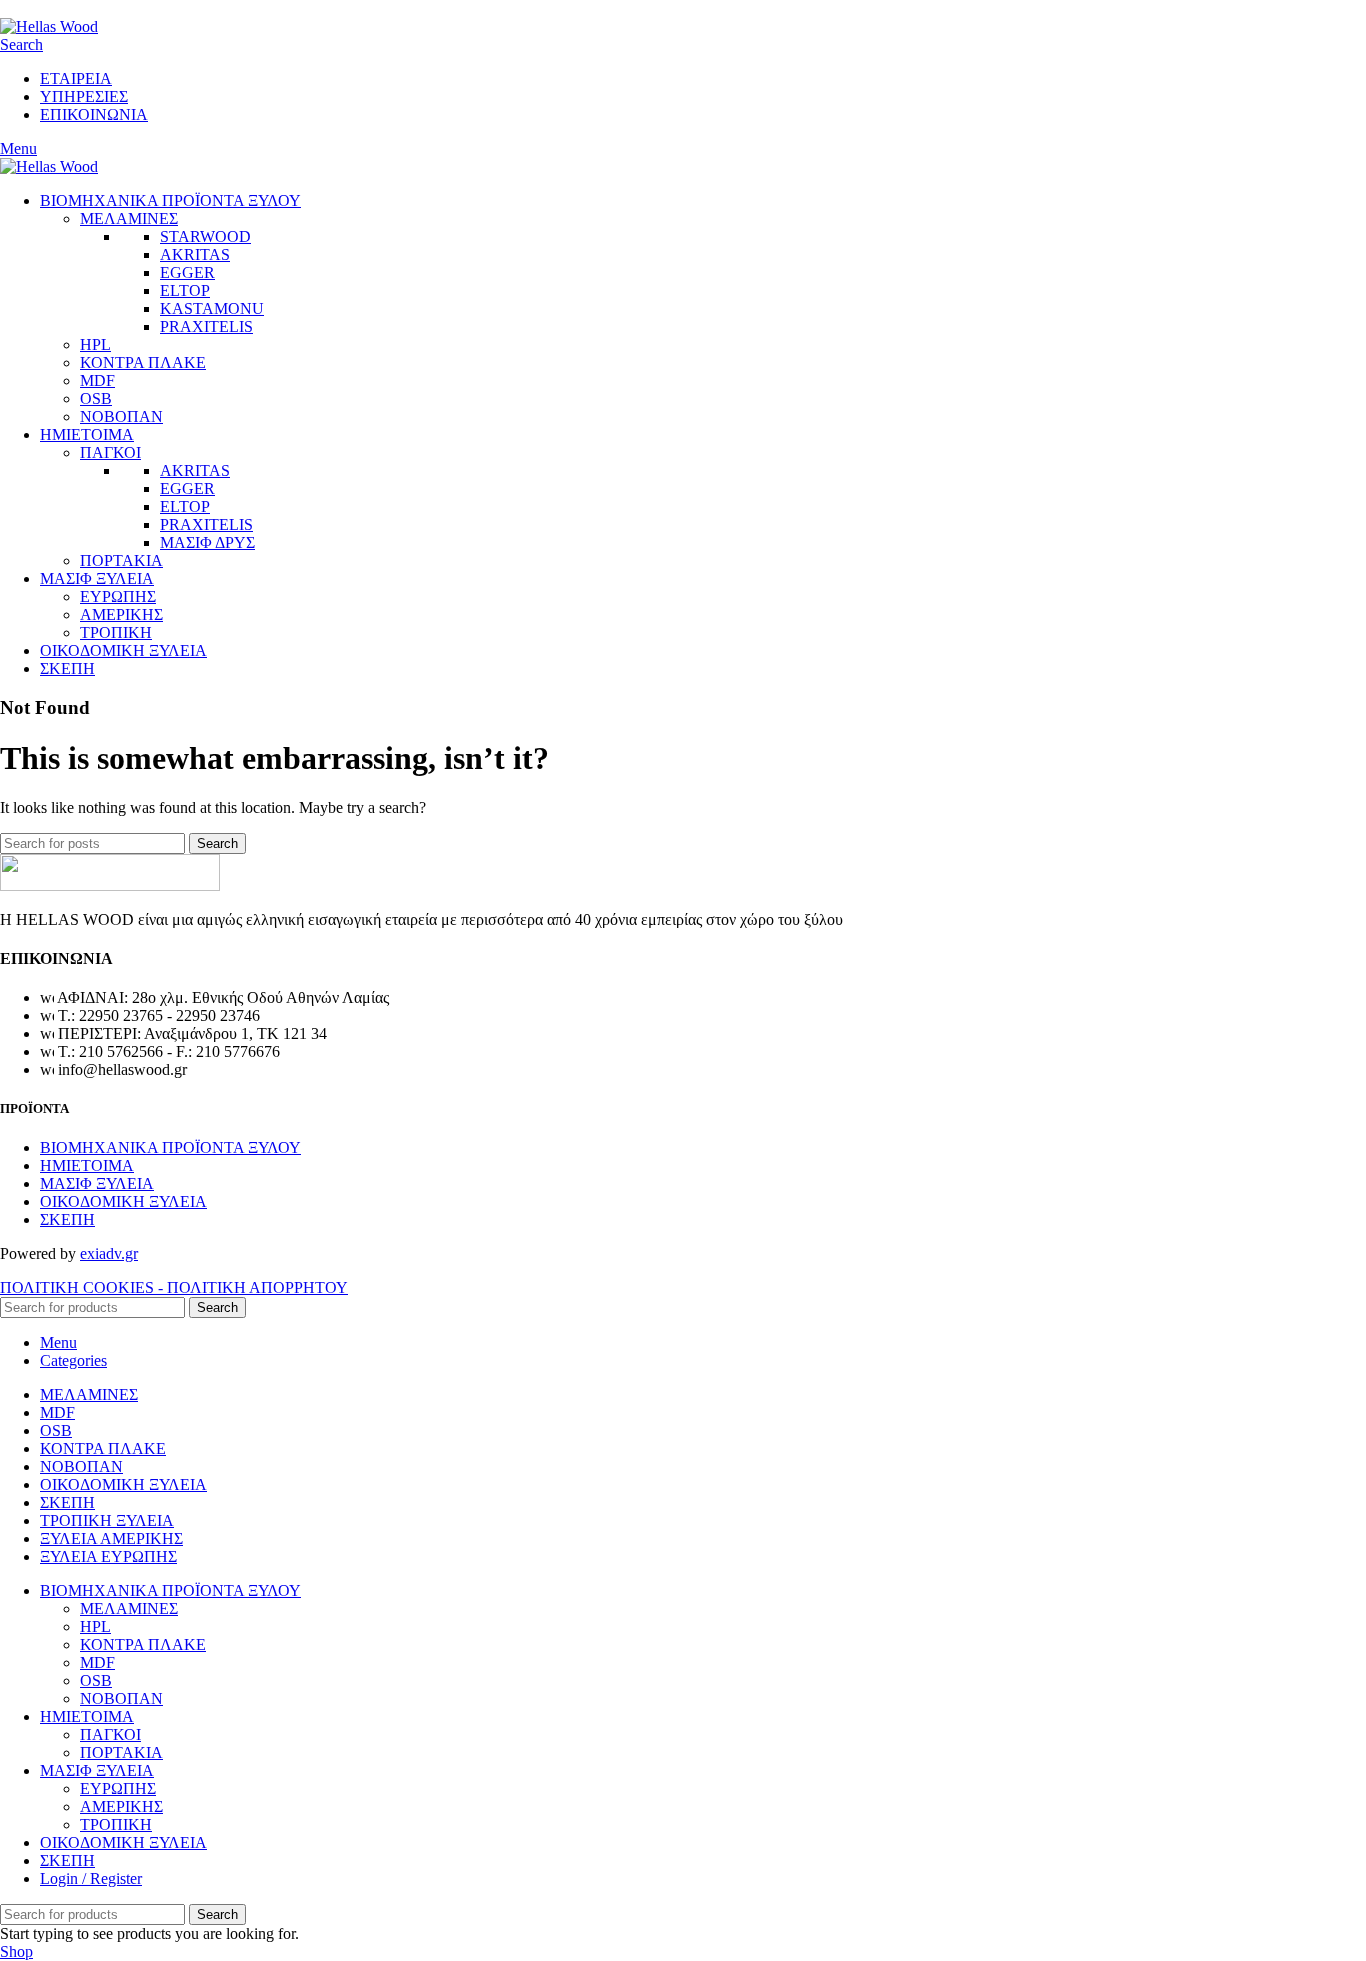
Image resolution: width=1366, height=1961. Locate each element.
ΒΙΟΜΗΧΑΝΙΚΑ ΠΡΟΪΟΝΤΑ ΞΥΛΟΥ (170, 1147)
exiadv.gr (109, 1253)
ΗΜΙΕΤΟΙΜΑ (87, 1165)
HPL (95, 344)
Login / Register (91, 1878)
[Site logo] (49, 26)
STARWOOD (205, 236)
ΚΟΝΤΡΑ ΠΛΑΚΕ (143, 362)
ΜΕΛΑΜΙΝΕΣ (129, 218)
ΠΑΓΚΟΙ (110, 452)
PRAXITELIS (206, 326)
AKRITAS (195, 254)
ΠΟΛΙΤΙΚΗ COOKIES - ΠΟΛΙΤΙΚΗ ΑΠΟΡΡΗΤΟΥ (174, 1287)
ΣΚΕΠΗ (67, 1219)
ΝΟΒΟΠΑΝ (121, 416)
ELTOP (185, 290)
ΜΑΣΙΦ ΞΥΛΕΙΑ (97, 1183)
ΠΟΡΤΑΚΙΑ (121, 560)
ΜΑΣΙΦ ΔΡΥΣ (207, 542)
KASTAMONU (212, 308)
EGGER (187, 272)
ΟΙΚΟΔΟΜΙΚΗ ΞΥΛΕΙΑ (123, 1201)
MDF (97, 380)
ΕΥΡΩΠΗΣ (118, 596)
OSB (96, 398)
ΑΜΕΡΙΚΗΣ (121, 614)
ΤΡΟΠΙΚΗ (116, 632)
